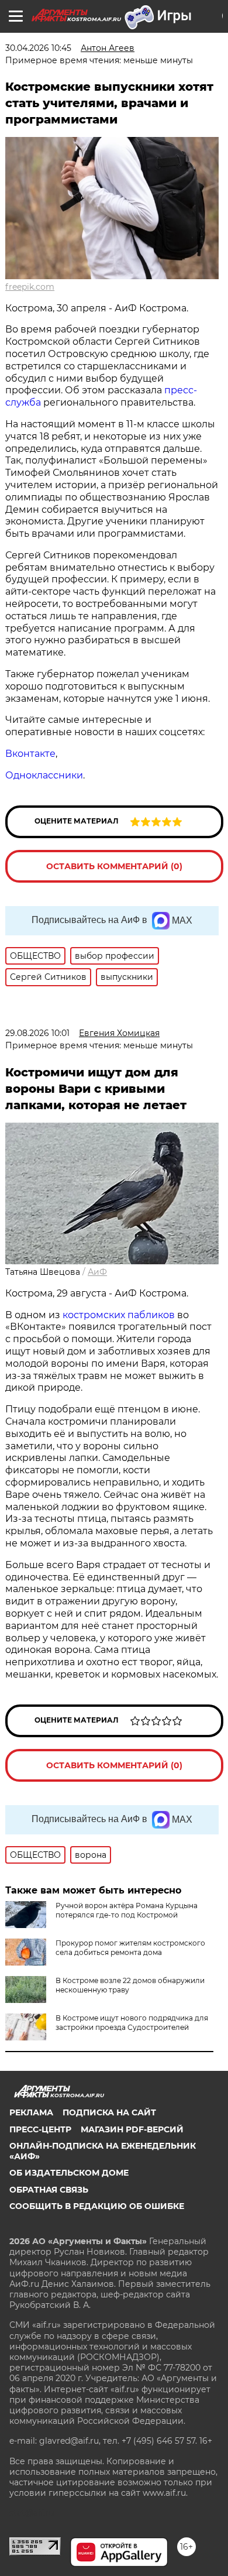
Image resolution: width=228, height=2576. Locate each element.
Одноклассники (44, 775)
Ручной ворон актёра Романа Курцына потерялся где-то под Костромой (127, 1910)
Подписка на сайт (109, 2112)
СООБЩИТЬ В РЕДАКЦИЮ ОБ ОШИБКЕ (97, 2206)
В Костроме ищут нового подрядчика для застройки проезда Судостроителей (132, 2023)
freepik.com (30, 287)
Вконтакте (30, 754)
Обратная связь (49, 2190)
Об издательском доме (69, 2173)
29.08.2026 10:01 (37, 1033)
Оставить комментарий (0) (114, 866)
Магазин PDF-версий (132, 2129)
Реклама (31, 2112)
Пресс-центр (40, 2129)
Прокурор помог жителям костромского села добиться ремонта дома (130, 1948)
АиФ (97, 1272)
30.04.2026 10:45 (38, 48)
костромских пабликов (120, 1315)
